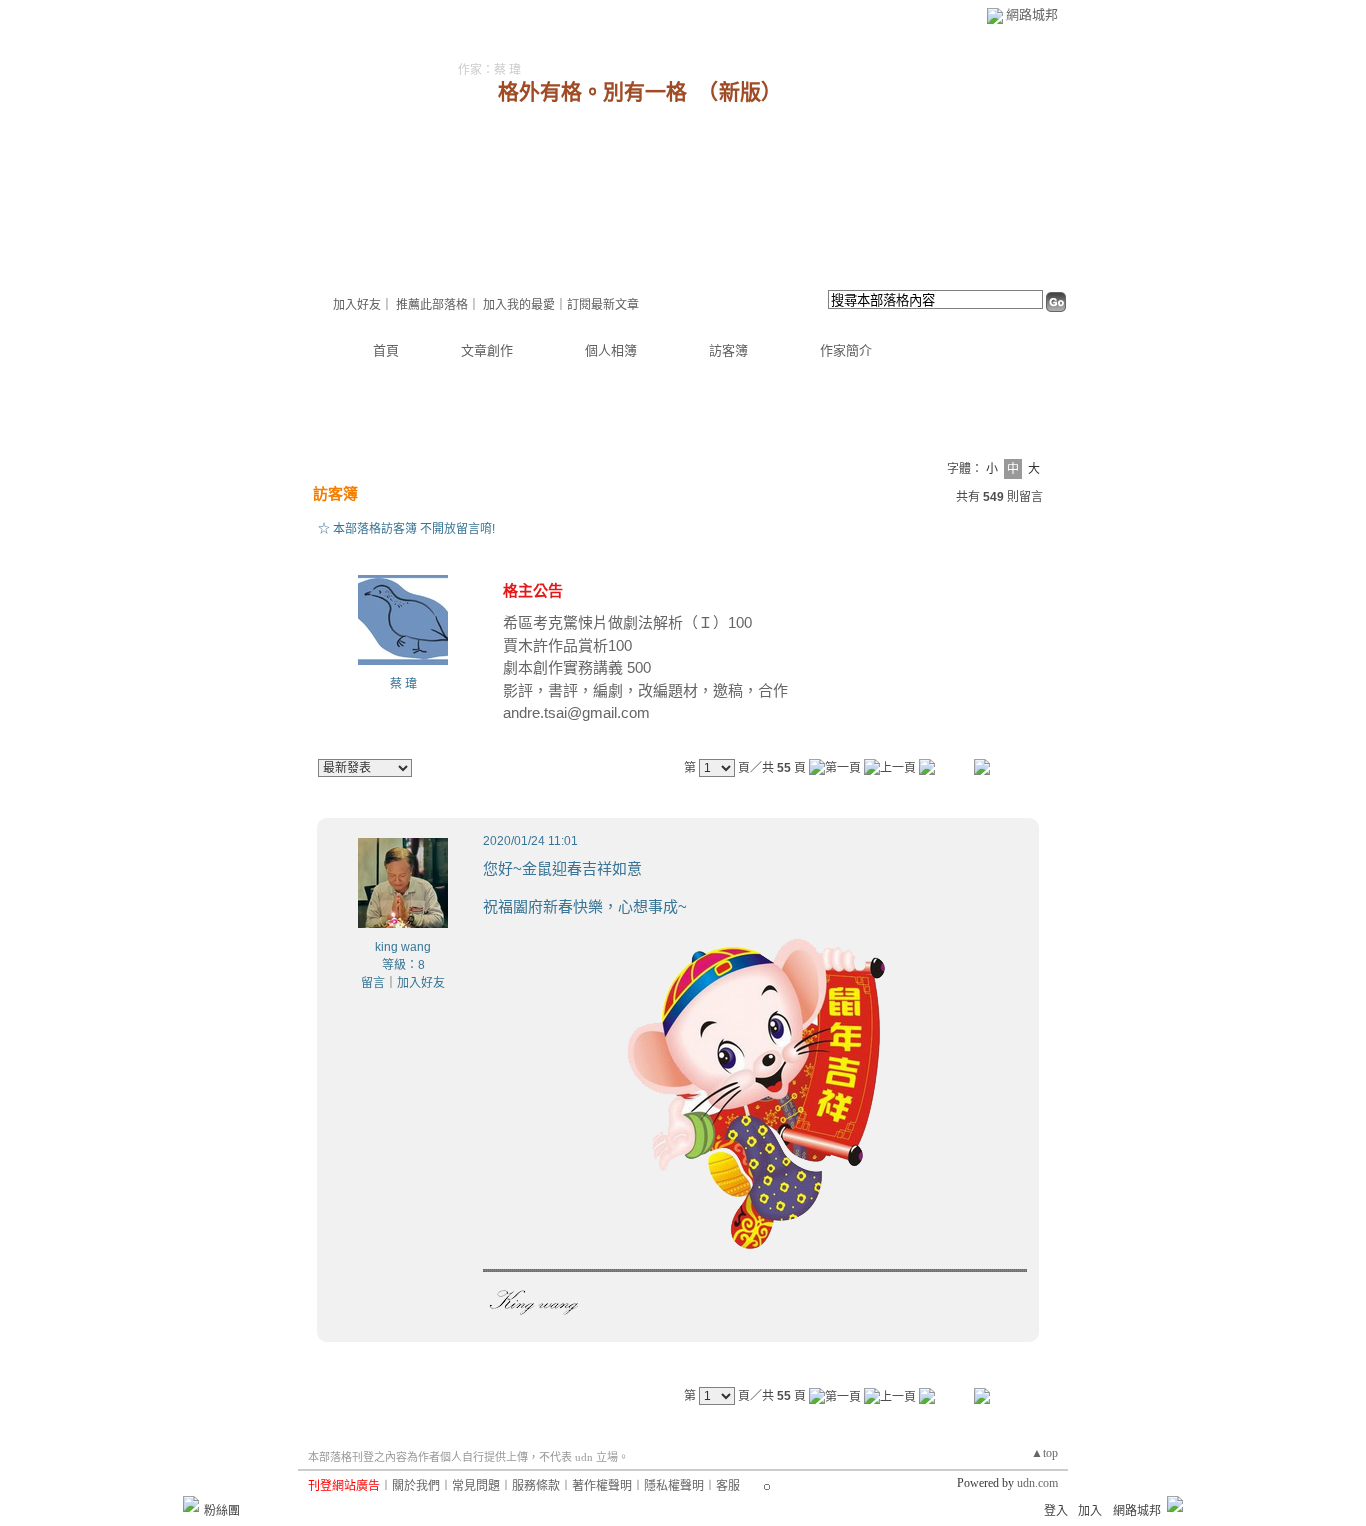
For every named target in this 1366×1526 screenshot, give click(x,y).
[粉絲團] (191, 1504)
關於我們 (416, 1486)
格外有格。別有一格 (592, 92)
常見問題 (476, 1486)
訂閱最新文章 (603, 305)
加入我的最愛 (519, 305)
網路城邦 (1032, 14)
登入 (1056, 1511)
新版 (740, 92)
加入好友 (357, 305)
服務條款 (536, 1486)
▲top (1044, 1453)
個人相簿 (611, 350)
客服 (728, 1486)
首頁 (386, 350)
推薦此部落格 (432, 305)
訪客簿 (728, 350)
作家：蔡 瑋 (489, 70)
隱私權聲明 (674, 1486)
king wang (403, 947)
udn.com (1037, 1483)
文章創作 (487, 350)
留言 (373, 983)
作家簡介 (846, 350)
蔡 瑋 (403, 684)
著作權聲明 (602, 1486)
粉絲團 (222, 1511)
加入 (1090, 1511)
